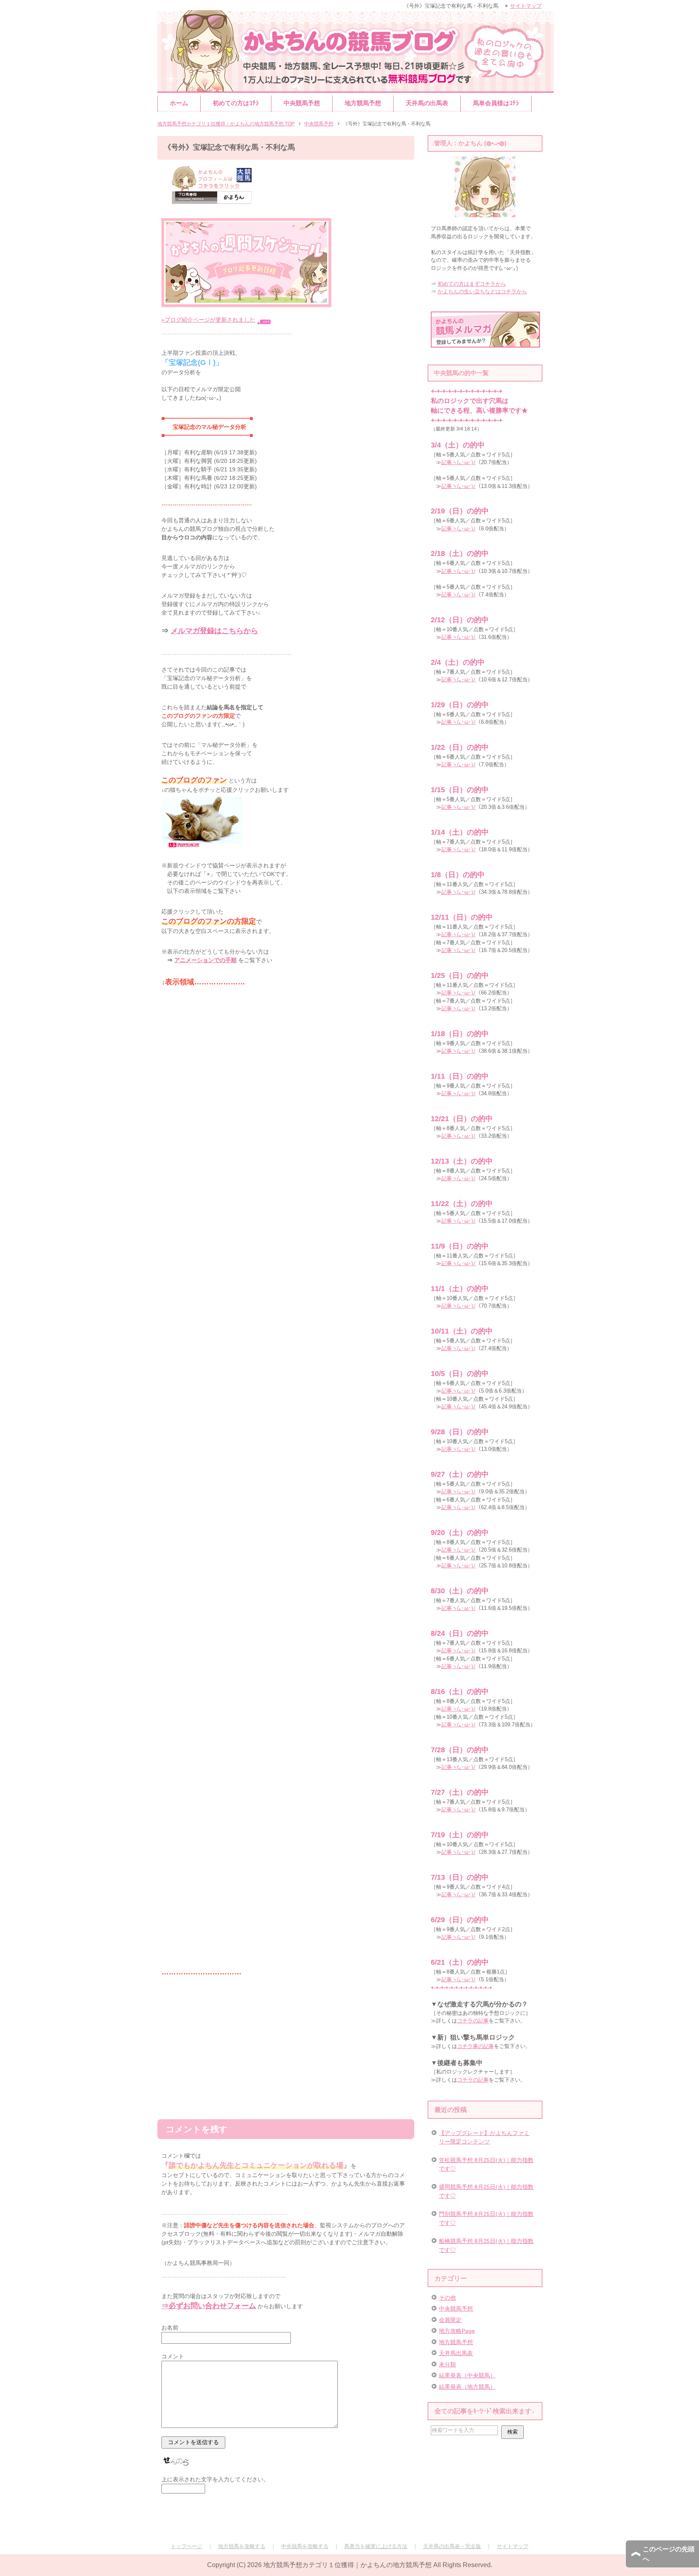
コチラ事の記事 (476, 2046)
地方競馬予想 (363, 103)
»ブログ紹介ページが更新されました (208, 320)
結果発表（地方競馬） (467, 2387)
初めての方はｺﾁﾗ (236, 103)
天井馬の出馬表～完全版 (452, 2546)
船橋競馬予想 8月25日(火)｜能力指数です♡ (486, 2245)
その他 (447, 2298)
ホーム (179, 103)
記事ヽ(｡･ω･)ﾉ (459, 462)
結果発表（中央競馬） (467, 2375)
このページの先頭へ (669, 2554)
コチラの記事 (473, 2021)
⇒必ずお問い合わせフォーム (209, 2306)
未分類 (447, 2364)
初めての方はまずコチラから (472, 284)
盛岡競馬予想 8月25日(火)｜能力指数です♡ (486, 2191)
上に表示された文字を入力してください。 (215, 2479)
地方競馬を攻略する (242, 2546)
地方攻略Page (457, 2331)
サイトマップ (513, 2546)
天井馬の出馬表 (427, 103)
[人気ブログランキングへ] (202, 848)
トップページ (186, 2546)
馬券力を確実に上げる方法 (376, 2546)
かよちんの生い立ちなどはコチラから (482, 292)
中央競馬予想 (302, 103)
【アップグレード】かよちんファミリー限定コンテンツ (484, 2137)
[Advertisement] (286, 2043)
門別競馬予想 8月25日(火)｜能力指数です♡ (486, 2218)
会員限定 (450, 2320)
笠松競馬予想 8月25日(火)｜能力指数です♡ (486, 2164)
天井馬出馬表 (456, 2353)
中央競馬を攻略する (305, 2546)
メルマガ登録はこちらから (214, 631)
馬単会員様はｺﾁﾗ (496, 103)
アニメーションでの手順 (205, 960)
